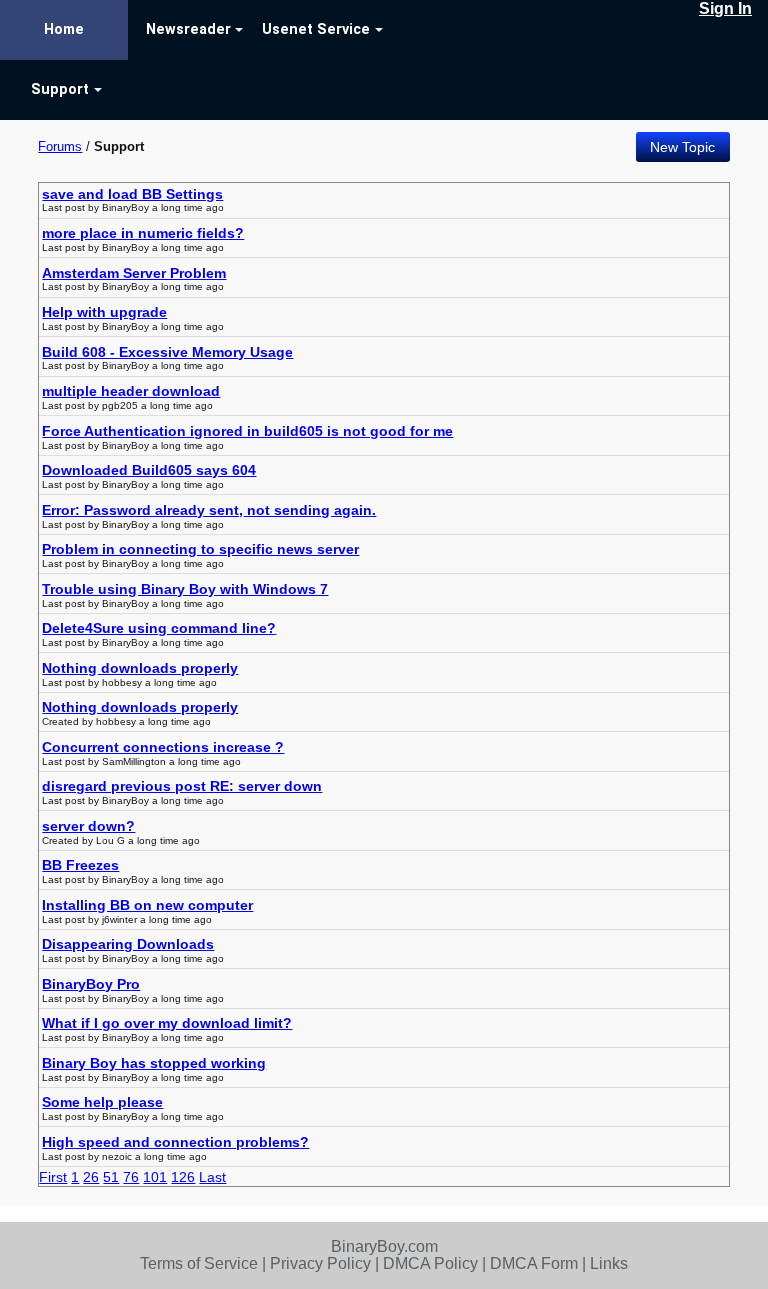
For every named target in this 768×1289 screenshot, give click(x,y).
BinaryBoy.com (384, 1246)
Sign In (725, 8)
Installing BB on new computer (147, 905)
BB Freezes (80, 865)
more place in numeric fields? (143, 233)
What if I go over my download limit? (167, 1023)
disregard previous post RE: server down (182, 786)
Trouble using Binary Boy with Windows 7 (185, 589)
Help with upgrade (104, 312)
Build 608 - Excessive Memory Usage (167, 352)
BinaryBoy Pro (91, 984)
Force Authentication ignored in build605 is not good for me (247, 431)
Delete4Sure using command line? (159, 628)
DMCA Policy (430, 1263)
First (53, 1177)
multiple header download (131, 391)
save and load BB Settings (132, 194)
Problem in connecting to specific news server (200, 549)
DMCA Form (534, 1263)
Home (64, 29)
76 (131, 1177)
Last (212, 1177)
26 (91, 1177)
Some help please (102, 1102)
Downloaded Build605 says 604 (149, 470)
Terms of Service (199, 1263)
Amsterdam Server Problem (134, 273)
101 (155, 1177)
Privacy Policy (320, 1263)
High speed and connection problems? (175, 1142)
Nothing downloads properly (140, 668)
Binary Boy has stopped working (154, 1063)
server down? (88, 826)
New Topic (682, 147)
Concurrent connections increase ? (163, 747)
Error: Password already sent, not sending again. (209, 510)
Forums (60, 146)
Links (609, 1263)
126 (183, 1177)
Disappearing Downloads (128, 944)
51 (111, 1177)
